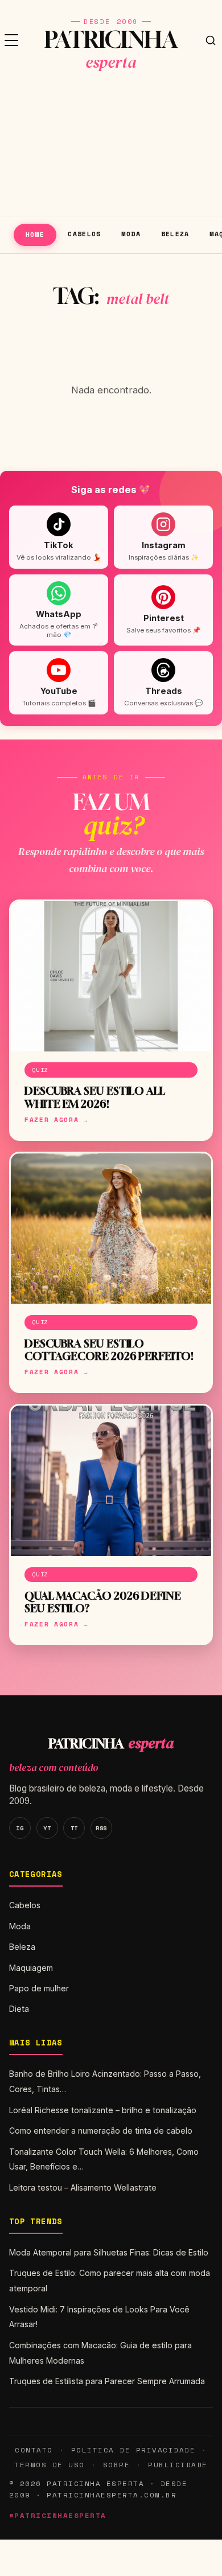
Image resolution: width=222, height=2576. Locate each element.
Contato (34, 2450)
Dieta (19, 2009)
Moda (131, 234)
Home (35, 234)
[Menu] (11, 40)
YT (47, 1828)
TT (74, 1828)
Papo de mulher (39, 1988)
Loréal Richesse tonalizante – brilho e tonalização (103, 2110)
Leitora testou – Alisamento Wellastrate (83, 2187)
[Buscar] (211, 40)
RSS (101, 1828)
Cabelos (85, 234)
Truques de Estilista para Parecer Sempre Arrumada (107, 2381)
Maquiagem (31, 1968)
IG (20, 1828)
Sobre (117, 2465)
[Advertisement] (111, 148)
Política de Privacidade (133, 2450)
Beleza (175, 234)
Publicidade (178, 2465)
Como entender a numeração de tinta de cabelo (101, 2131)
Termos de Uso (49, 2465)
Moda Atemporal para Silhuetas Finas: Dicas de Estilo (109, 2252)
